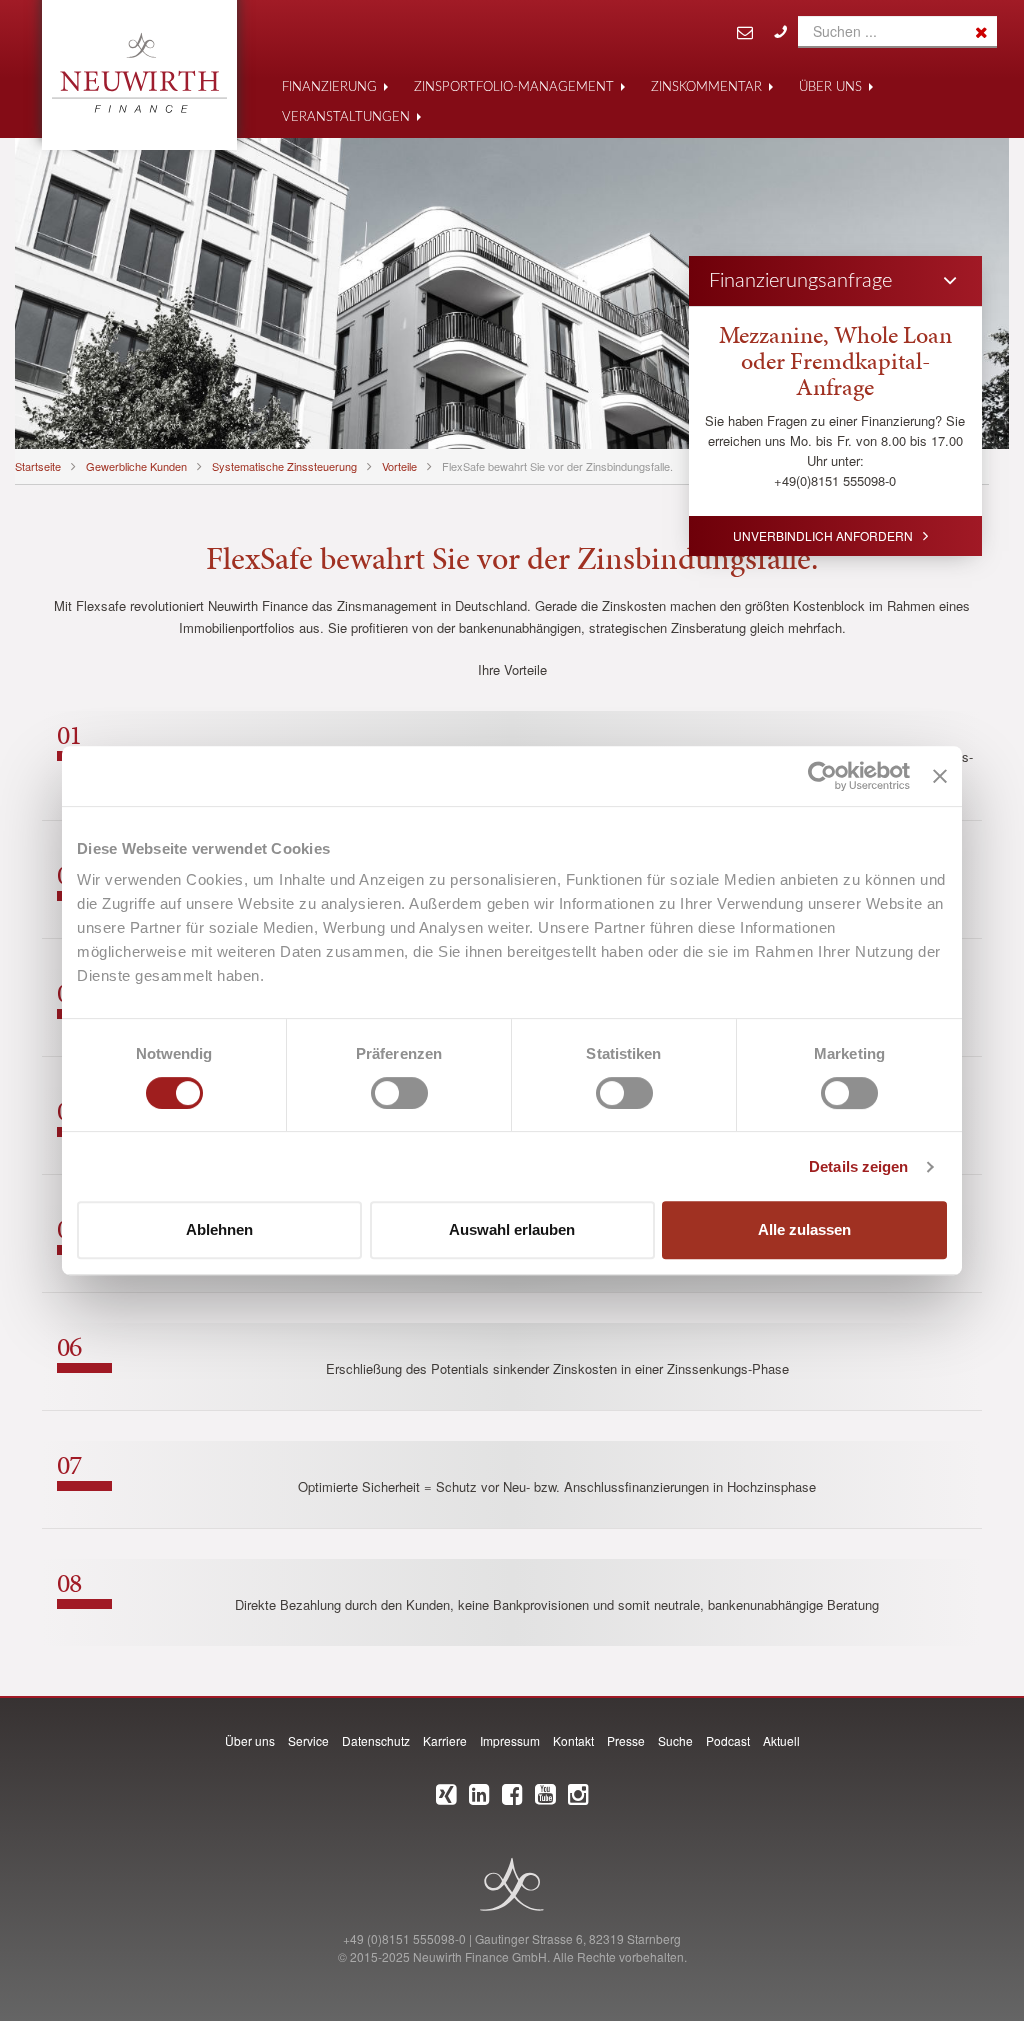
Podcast (728, 1740)
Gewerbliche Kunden (136, 466)
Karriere (445, 1740)
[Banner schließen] (940, 776)
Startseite (38, 466)
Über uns (830, 87)
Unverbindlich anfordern (823, 535)
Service (308, 1740)
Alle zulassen (804, 1229)
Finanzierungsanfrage (800, 281)
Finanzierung (329, 87)
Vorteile (399, 466)
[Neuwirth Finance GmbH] (139, 73)
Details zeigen (858, 1166)
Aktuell (781, 1740)
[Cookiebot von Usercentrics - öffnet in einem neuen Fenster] (822, 776)
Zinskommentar (706, 87)
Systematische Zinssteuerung (284, 466)
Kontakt (573, 1740)
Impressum (510, 1740)
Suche (675, 1740)
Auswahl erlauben (512, 1229)
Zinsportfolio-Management (514, 87)
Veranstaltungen (346, 117)
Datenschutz (376, 1740)
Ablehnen (219, 1229)
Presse (626, 1740)
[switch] (399, 1093)
